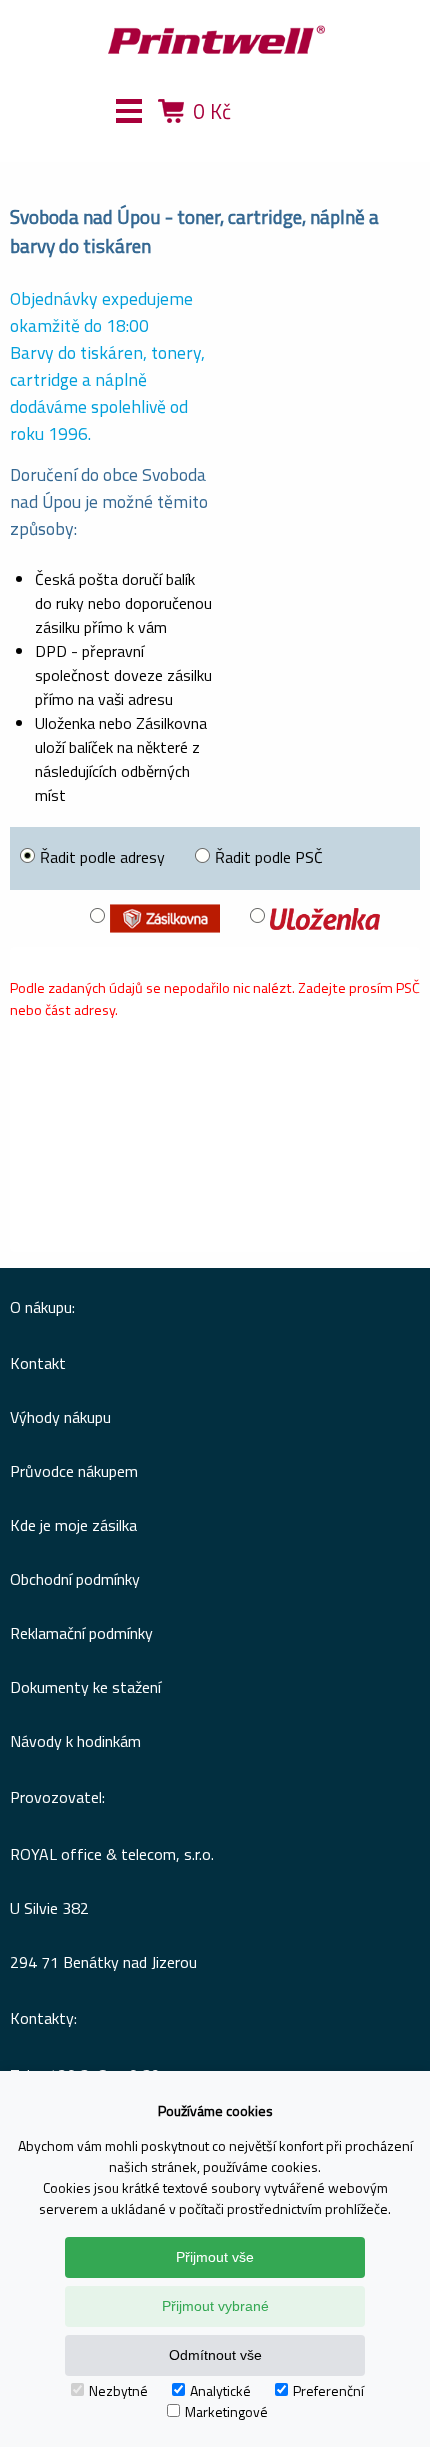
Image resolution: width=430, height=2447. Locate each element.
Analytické (220, 2390)
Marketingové (226, 2411)
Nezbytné (118, 2390)
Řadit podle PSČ (269, 857)
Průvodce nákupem (74, 1471)
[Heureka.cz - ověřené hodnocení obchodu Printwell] (288, 140)
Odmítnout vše (215, 2355)
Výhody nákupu (60, 1417)
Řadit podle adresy (102, 857)
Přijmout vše (215, 2257)
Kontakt (38, 1363)
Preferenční (328, 2390)
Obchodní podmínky (75, 1579)
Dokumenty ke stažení (85, 1687)
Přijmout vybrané (215, 2306)
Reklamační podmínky (81, 1633)
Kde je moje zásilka (73, 1525)
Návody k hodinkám (75, 1741)
